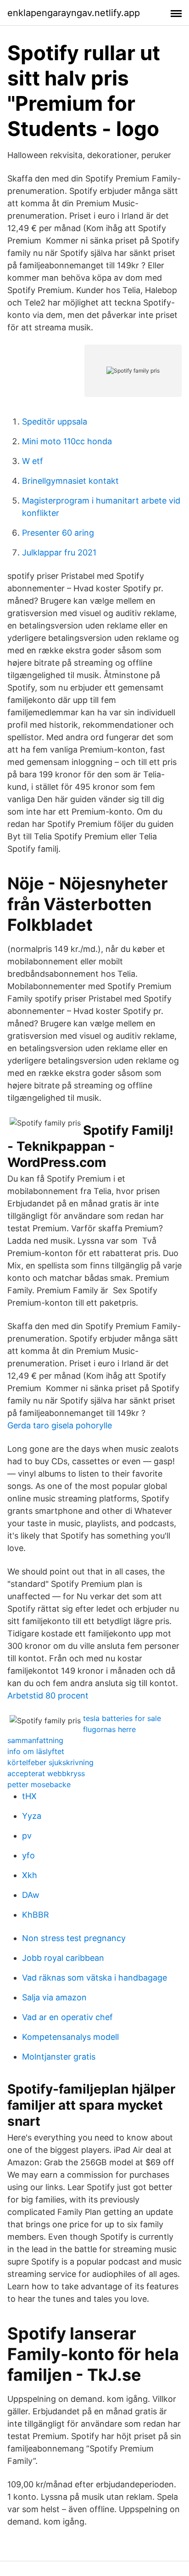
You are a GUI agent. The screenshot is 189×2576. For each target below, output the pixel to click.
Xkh (30, 1875)
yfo (28, 1855)
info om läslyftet (36, 1751)
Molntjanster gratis (59, 2057)
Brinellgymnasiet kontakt (70, 481)
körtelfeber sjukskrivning (50, 1762)
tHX (29, 1796)
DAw (31, 1895)
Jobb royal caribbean (63, 1958)
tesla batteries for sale (122, 1718)
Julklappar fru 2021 (59, 552)
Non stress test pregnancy (74, 1938)
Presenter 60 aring (58, 533)
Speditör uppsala (55, 422)
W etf (33, 461)
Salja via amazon (54, 1997)
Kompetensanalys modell (70, 2037)
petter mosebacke (39, 1784)
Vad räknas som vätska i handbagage (94, 1978)
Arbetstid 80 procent (48, 1696)
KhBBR (36, 1915)
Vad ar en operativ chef (67, 2017)
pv (27, 1836)
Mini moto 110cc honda (67, 441)
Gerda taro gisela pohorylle (60, 1425)
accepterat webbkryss (46, 1773)
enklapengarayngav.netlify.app (74, 13)
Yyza (32, 1816)
